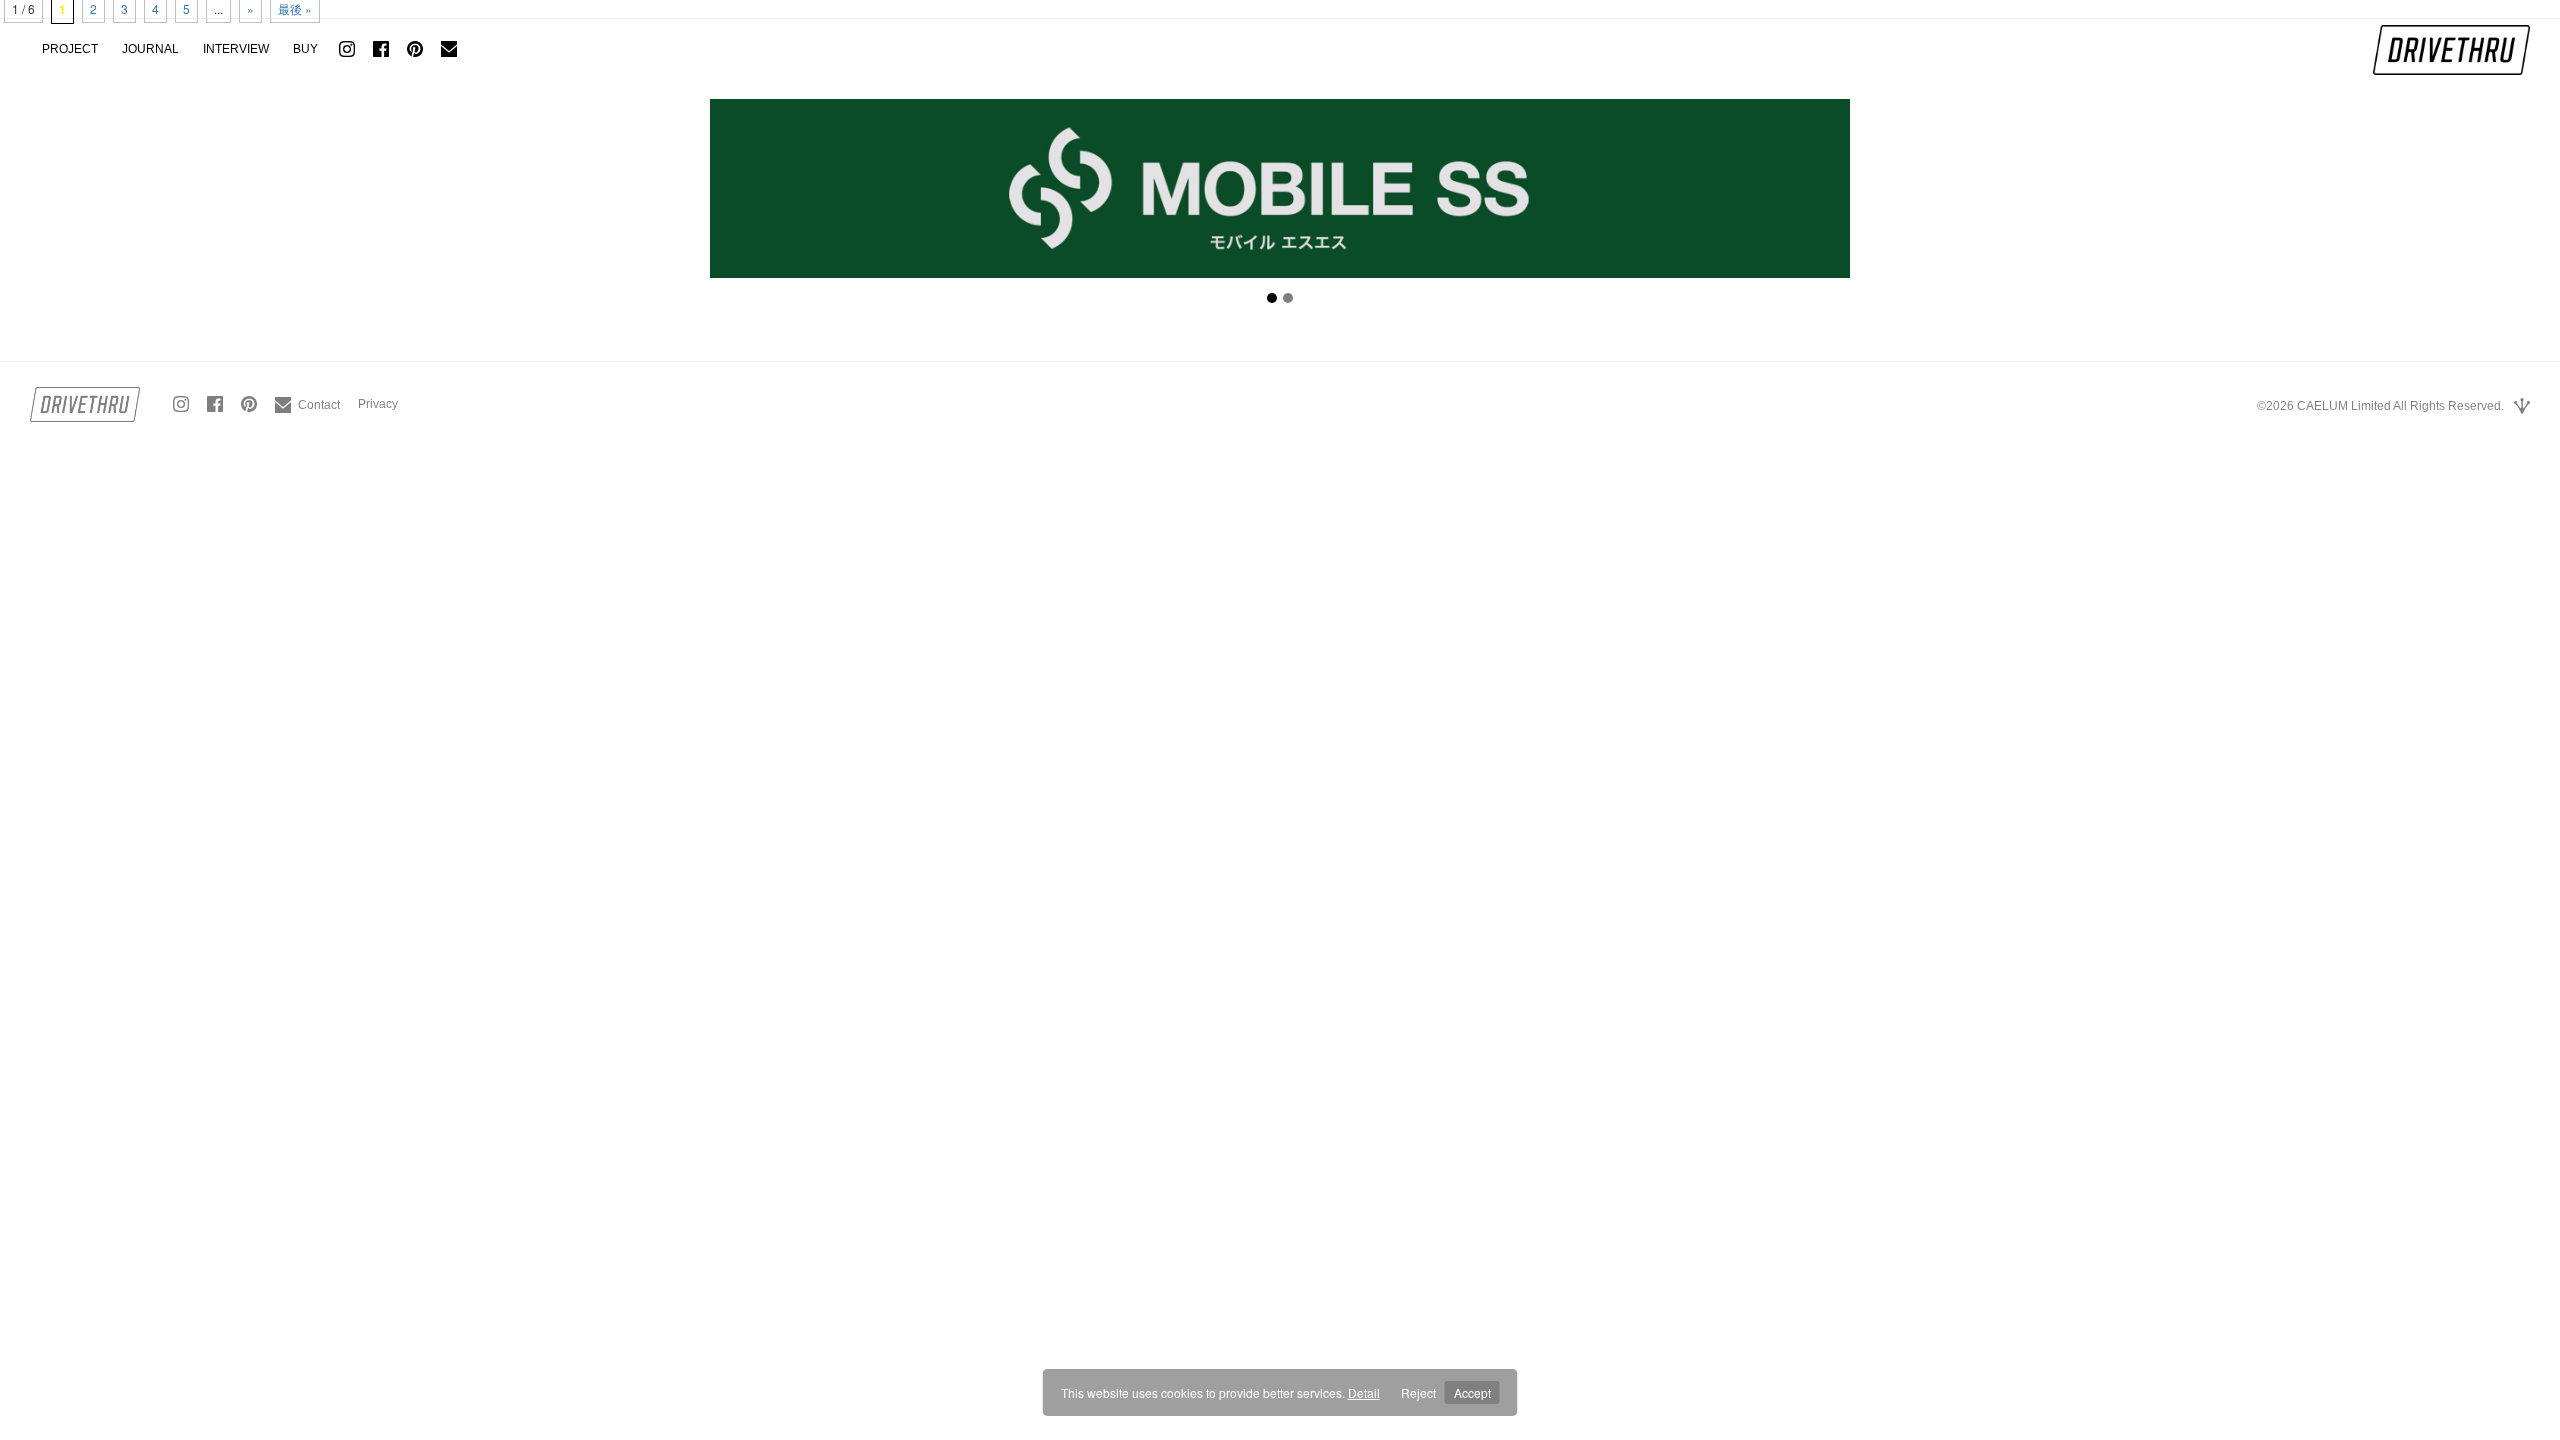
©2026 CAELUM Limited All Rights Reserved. (2380, 406)
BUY (305, 49)
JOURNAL (150, 49)
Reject (1418, 1392)
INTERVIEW (236, 49)
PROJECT (70, 49)
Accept (1472, 1392)
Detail (1364, 1392)
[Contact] (307, 397)
